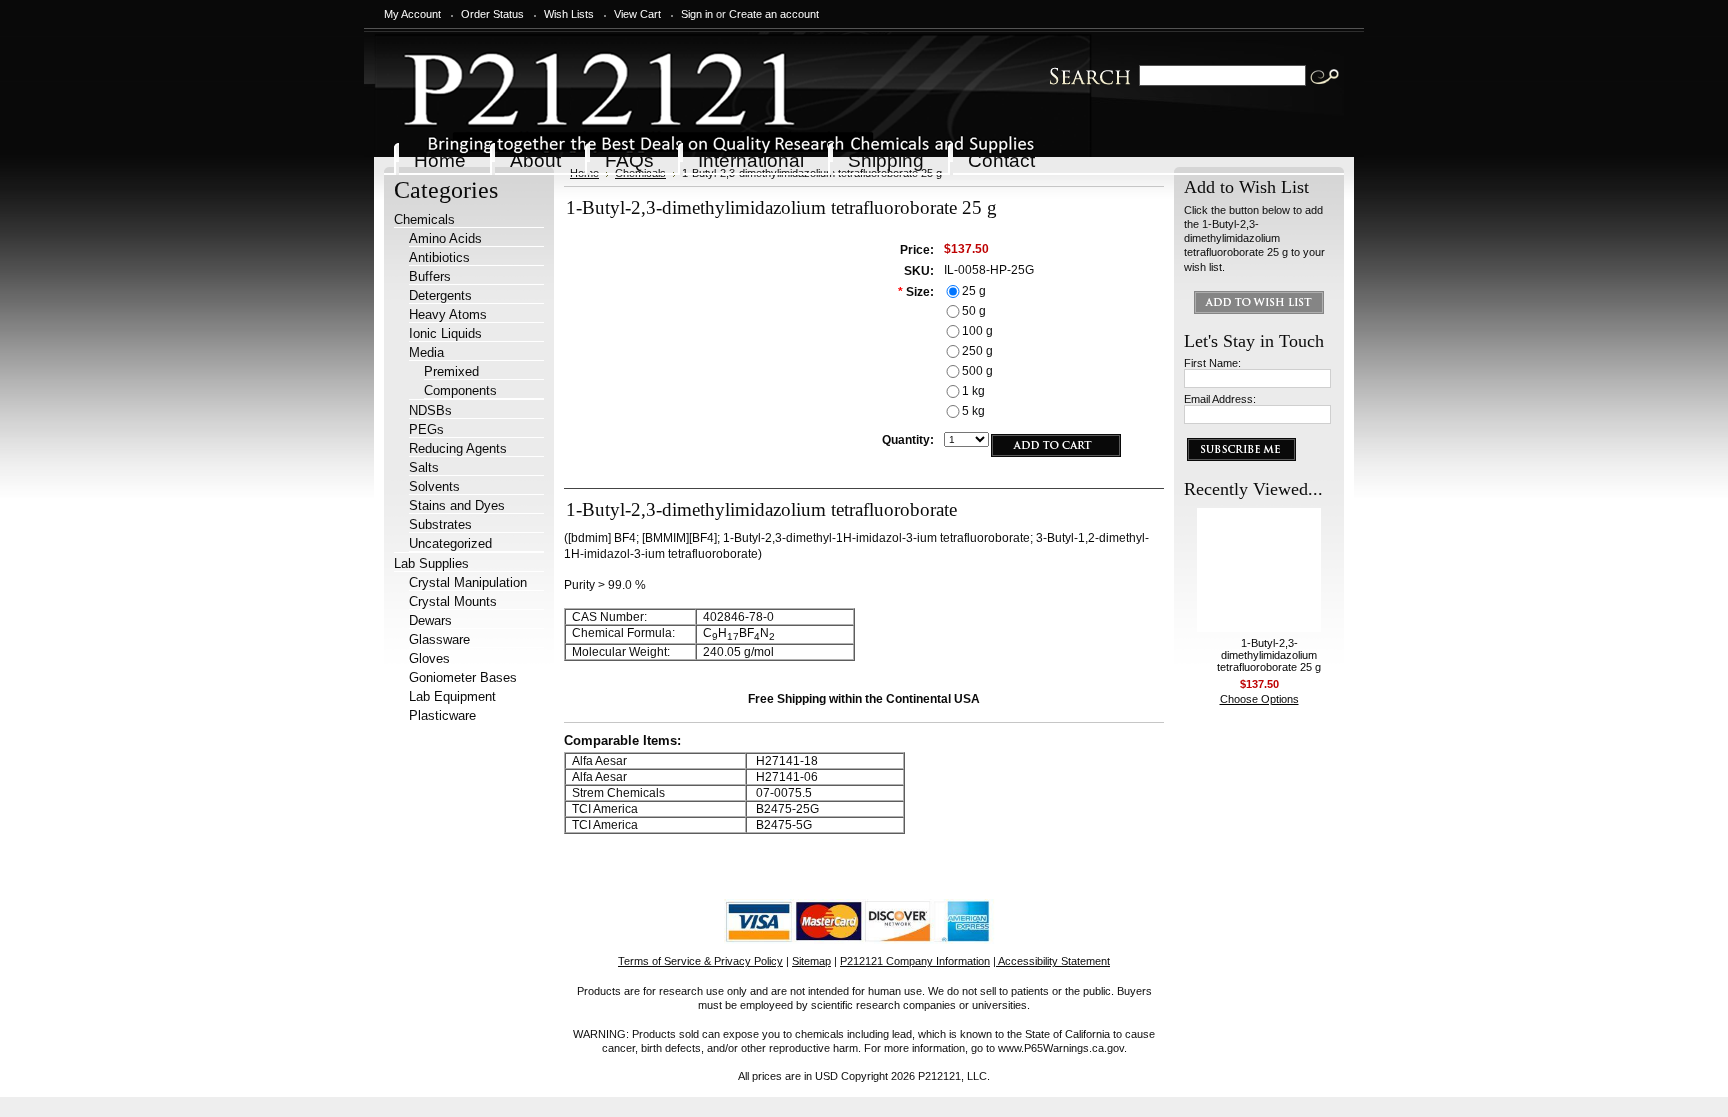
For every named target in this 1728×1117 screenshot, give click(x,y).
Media (426, 352)
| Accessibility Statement (1051, 961)
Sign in (697, 14)
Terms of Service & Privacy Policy (700, 961)
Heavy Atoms (448, 314)
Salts (424, 467)
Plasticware (442, 715)
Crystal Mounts (453, 601)
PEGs (426, 429)
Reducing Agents (458, 448)
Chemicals (424, 219)
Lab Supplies (431, 563)
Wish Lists (569, 14)
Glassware (439, 639)
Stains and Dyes (457, 505)
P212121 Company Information (915, 961)
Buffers (430, 276)
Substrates (440, 524)
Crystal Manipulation (468, 582)
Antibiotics (439, 257)
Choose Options (1259, 699)
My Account (412, 14)
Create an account (774, 14)
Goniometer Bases (463, 677)
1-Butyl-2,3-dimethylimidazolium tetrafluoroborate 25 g (1269, 655)
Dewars (430, 620)
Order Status (492, 14)
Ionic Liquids (445, 333)
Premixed (451, 371)
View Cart (637, 14)
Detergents (440, 295)
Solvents (434, 486)
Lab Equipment (452, 696)
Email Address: (1220, 399)
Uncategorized (450, 543)
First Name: (1212, 363)
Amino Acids (445, 238)
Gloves (429, 658)
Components (460, 390)
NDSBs (430, 410)
